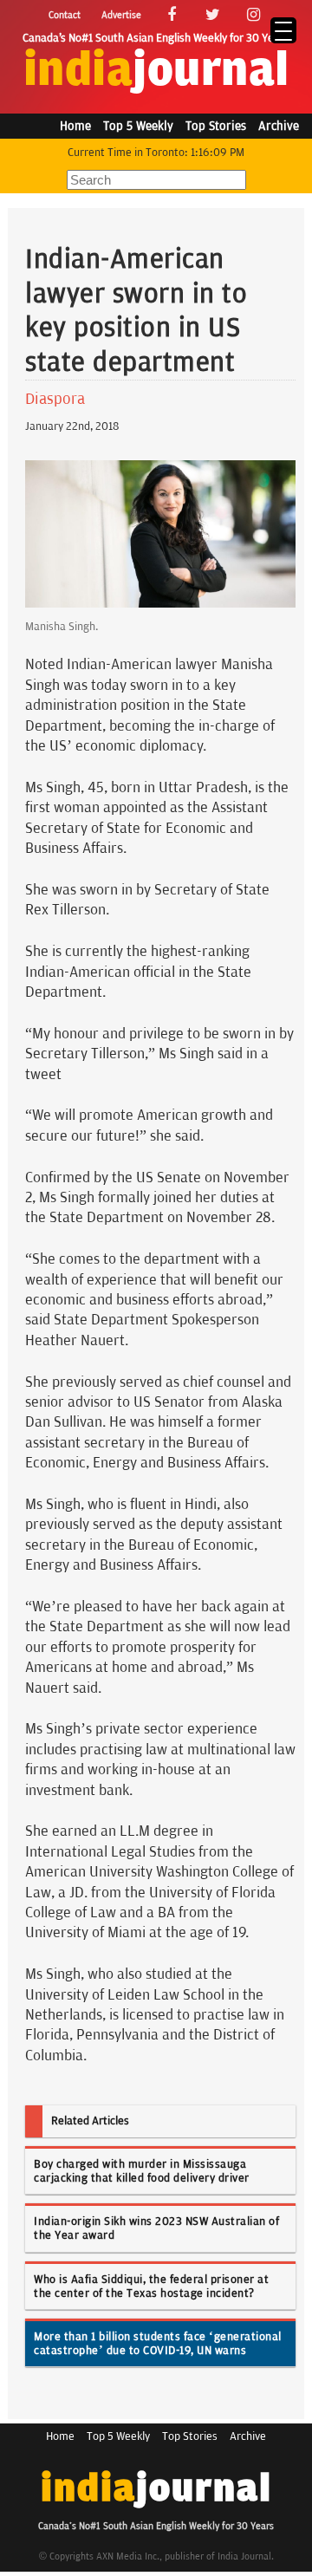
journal (156, 71)
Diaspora (55, 399)
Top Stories (216, 126)
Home (75, 126)
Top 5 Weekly (138, 126)
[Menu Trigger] (283, 30)
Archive (279, 126)
